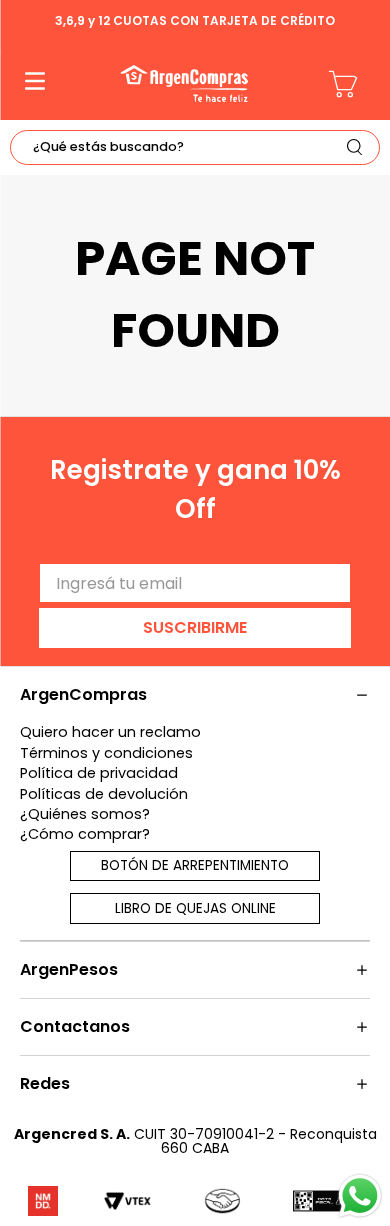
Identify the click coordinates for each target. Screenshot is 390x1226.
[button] (35, 83)
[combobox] (195, 147)
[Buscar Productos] (359, 147)
